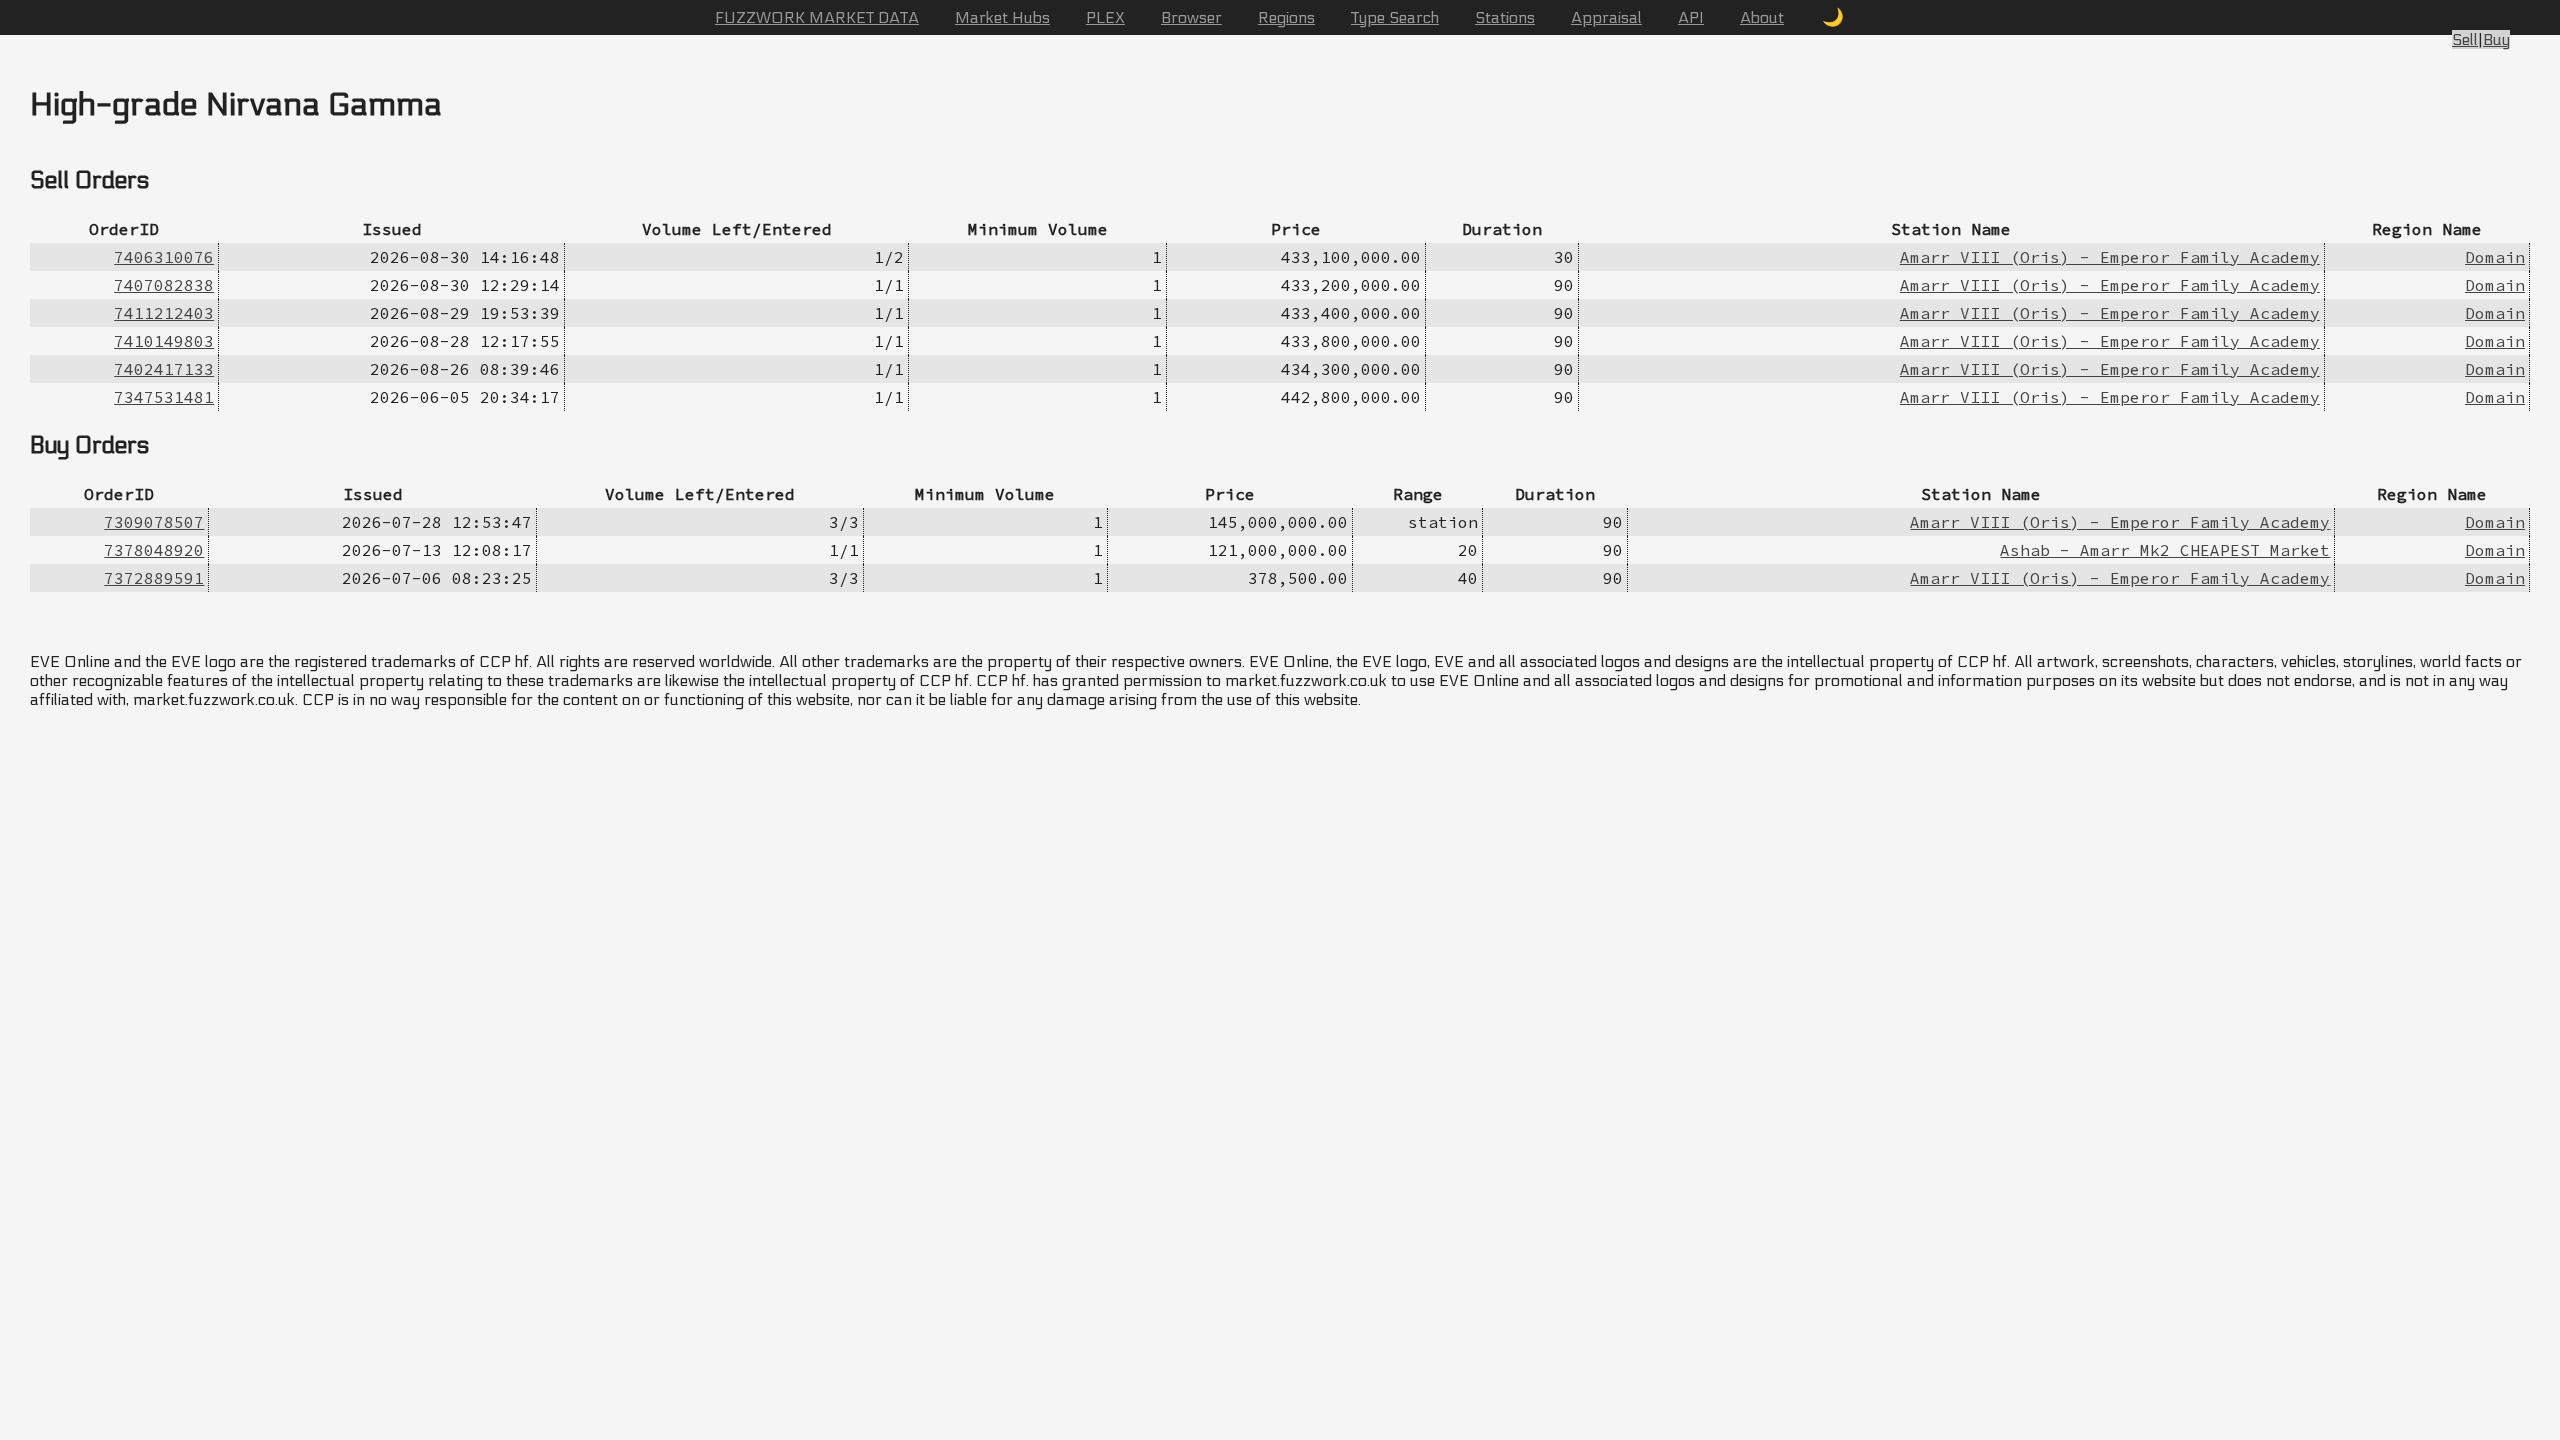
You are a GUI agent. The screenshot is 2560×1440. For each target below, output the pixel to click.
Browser (1191, 17)
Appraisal (1606, 17)
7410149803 (164, 341)
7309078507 (154, 522)
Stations (1505, 17)
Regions (1286, 17)
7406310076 (164, 257)
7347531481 (164, 397)
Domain (2495, 257)
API (1691, 17)
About (1762, 17)
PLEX (1105, 17)
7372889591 (154, 578)
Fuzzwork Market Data (817, 17)
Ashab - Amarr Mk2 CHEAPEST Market (2165, 550)
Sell (2465, 39)
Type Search (1395, 17)
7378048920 (154, 550)
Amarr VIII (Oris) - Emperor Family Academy (2110, 257)
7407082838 (164, 285)
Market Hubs (1002, 17)
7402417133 (164, 369)
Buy (2496, 39)
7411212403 (164, 313)
